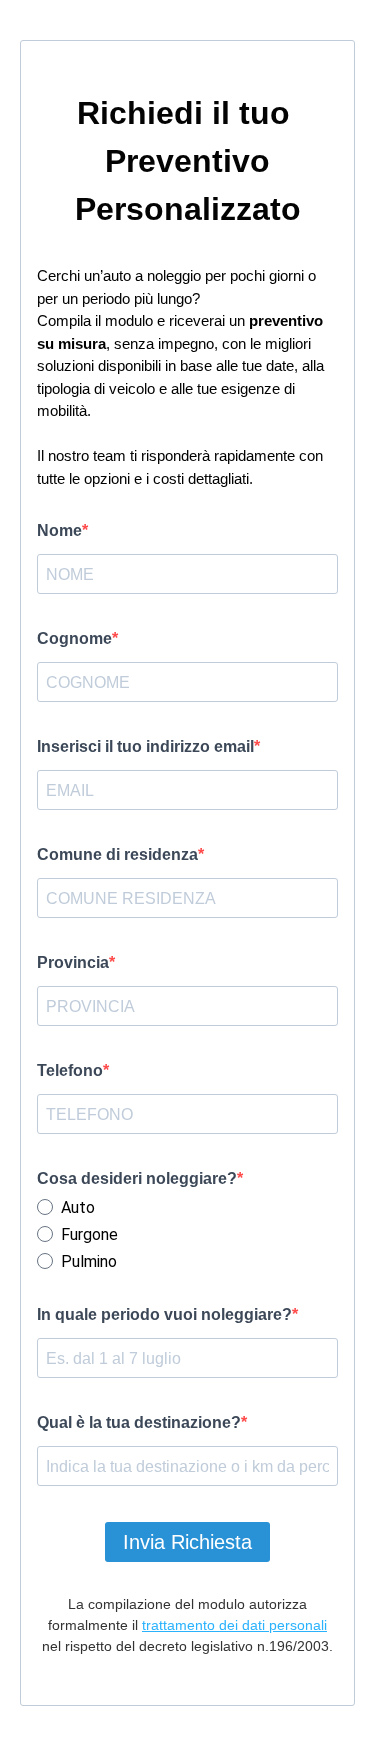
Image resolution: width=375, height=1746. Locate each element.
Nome (59, 530)
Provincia (73, 962)
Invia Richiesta (187, 1542)
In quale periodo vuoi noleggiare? (164, 1314)
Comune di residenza (117, 854)
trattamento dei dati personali (234, 1625)
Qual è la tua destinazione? (139, 1422)
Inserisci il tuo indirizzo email (145, 746)
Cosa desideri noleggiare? (137, 1178)
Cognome (74, 638)
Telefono (70, 1070)
